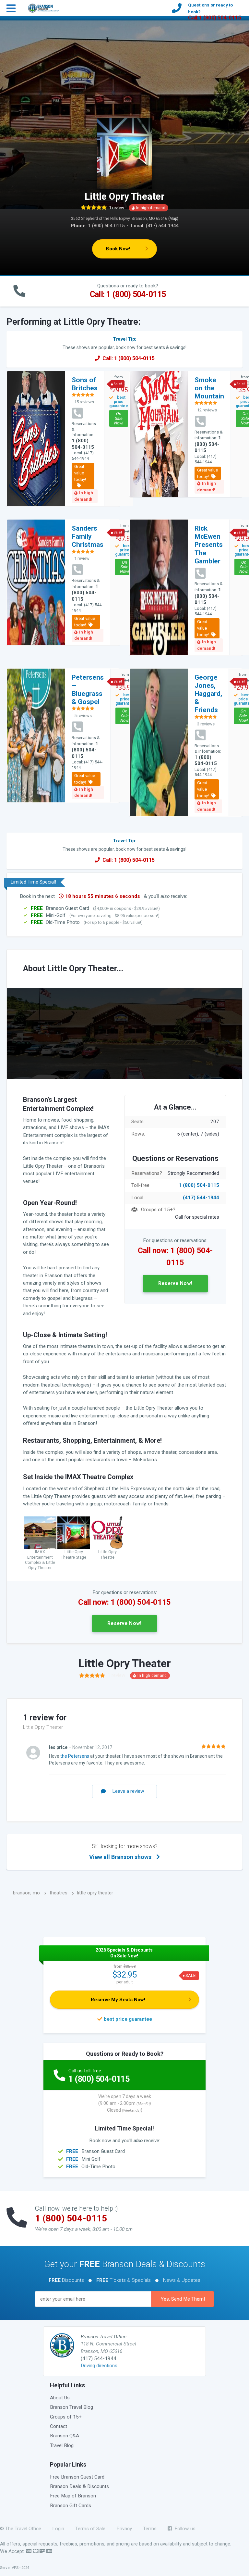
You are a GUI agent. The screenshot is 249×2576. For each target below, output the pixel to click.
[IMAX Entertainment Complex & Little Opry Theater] (40, 1533)
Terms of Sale (90, 2529)
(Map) (173, 219)
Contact (59, 2426)
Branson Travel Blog (71, 2407)
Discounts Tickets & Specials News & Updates (124, 2280)
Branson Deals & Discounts (79, 2486)
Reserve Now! (175, 1283)
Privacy (124, 2529)
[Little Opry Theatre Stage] (74, 1533)
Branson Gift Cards (71, 2506)
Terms (150, 2529)
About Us (60, 2398)
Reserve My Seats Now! (118, 2000)
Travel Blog (62, 2445)
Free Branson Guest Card (77, 2477)
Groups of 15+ (66, 2417)
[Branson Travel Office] (44, 7)
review (117, 208)
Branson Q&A (65, 2436)
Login (58, 2529)
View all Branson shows (123, 1852)
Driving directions (99, 2366)
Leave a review (128, 1791)
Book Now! (118, 249)
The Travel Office (23, 2529)
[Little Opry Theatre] (107, 1533)
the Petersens (75, 1756)
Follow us (184, 2529)
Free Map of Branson (73, 2496)
